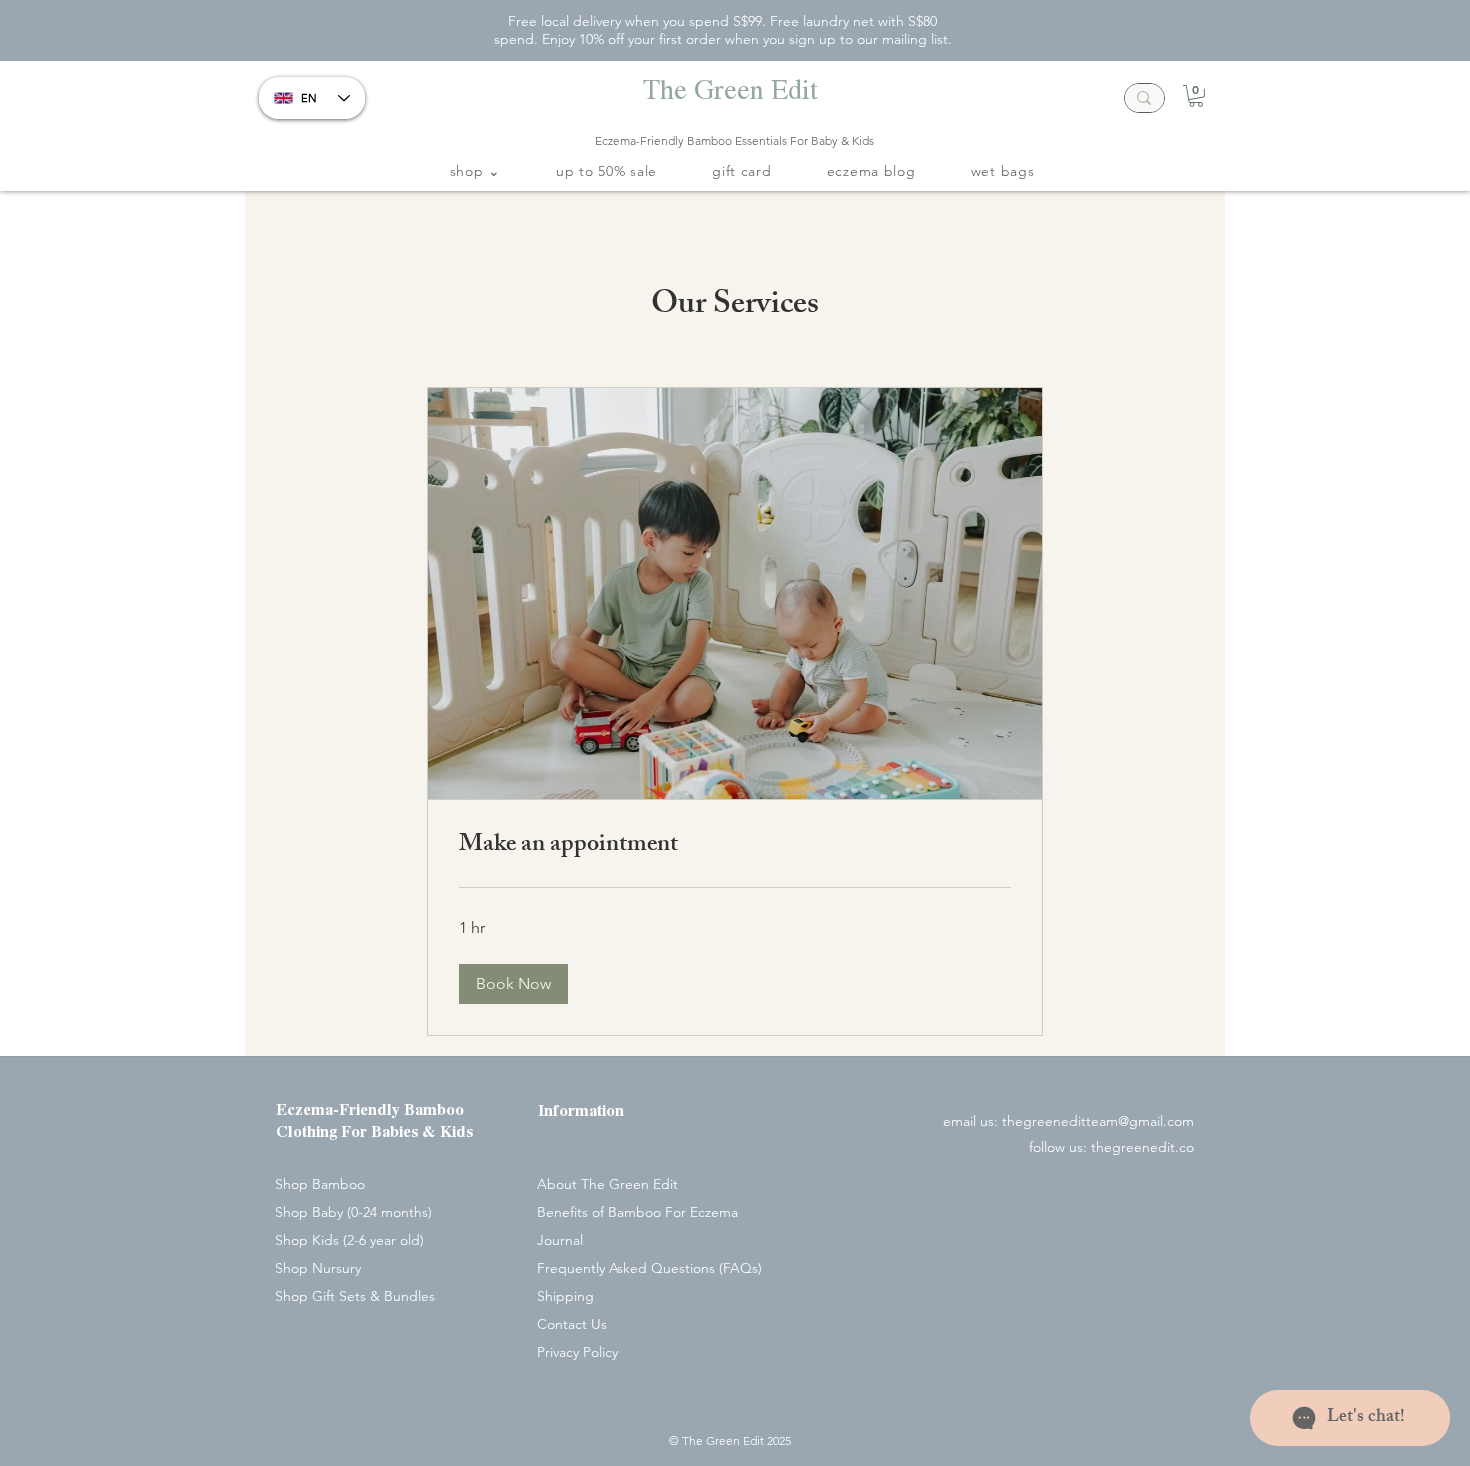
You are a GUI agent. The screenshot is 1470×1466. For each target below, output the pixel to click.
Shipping (565, 1296)
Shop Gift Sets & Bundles (355, 1296)
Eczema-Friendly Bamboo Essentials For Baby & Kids (734, 140)
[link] (735, 847)
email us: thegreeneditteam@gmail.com (1068, 1121)
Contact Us (572, 1324)
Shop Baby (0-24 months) (353, 1212)
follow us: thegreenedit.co (1111, 1147)
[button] (1196, 96)
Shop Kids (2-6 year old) (349, 1240)
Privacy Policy (577, 1352)
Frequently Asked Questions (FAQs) (649, 1268)
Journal (560, 1240)
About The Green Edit (607, 1184)
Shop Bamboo (320, 1184)
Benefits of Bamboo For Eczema (637, 1212)
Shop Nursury (318, 1268)
